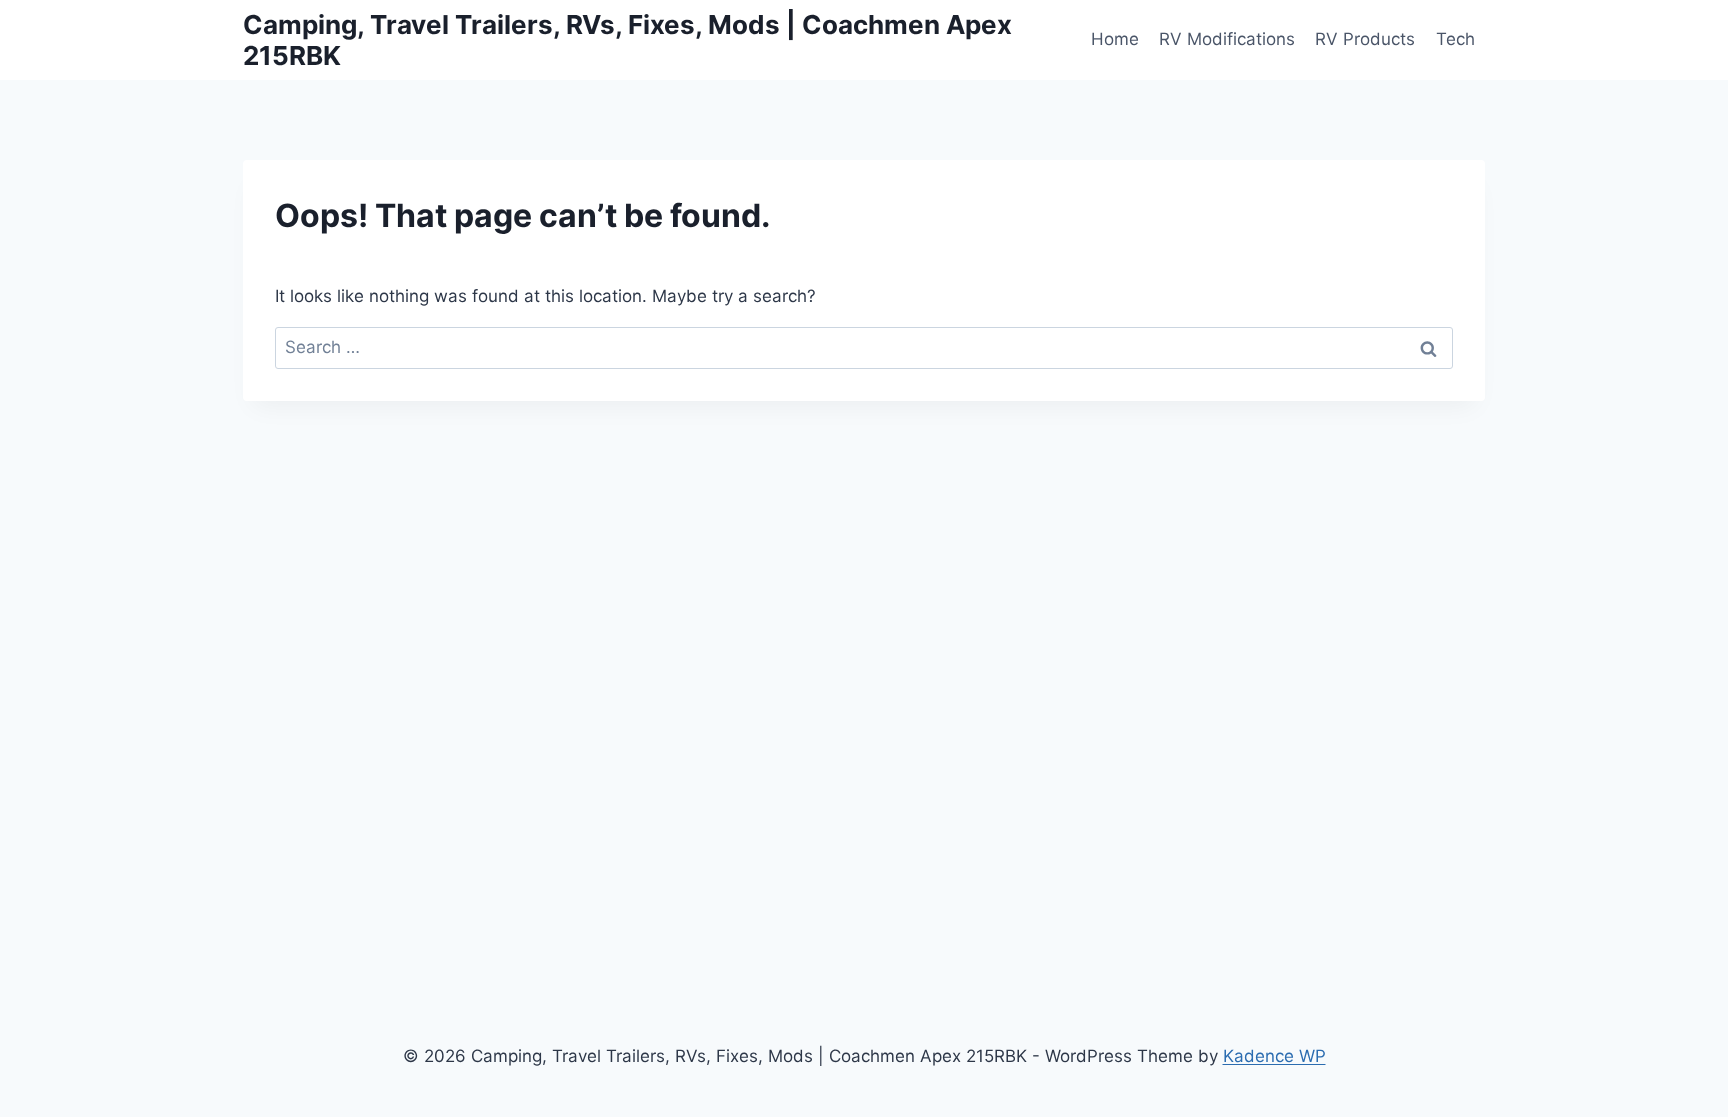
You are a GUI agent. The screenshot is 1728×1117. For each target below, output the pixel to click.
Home (1115, 39)
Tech (1455, 39)
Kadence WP (1274, 1056)
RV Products (1365, 39)
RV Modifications (1227, 39)
